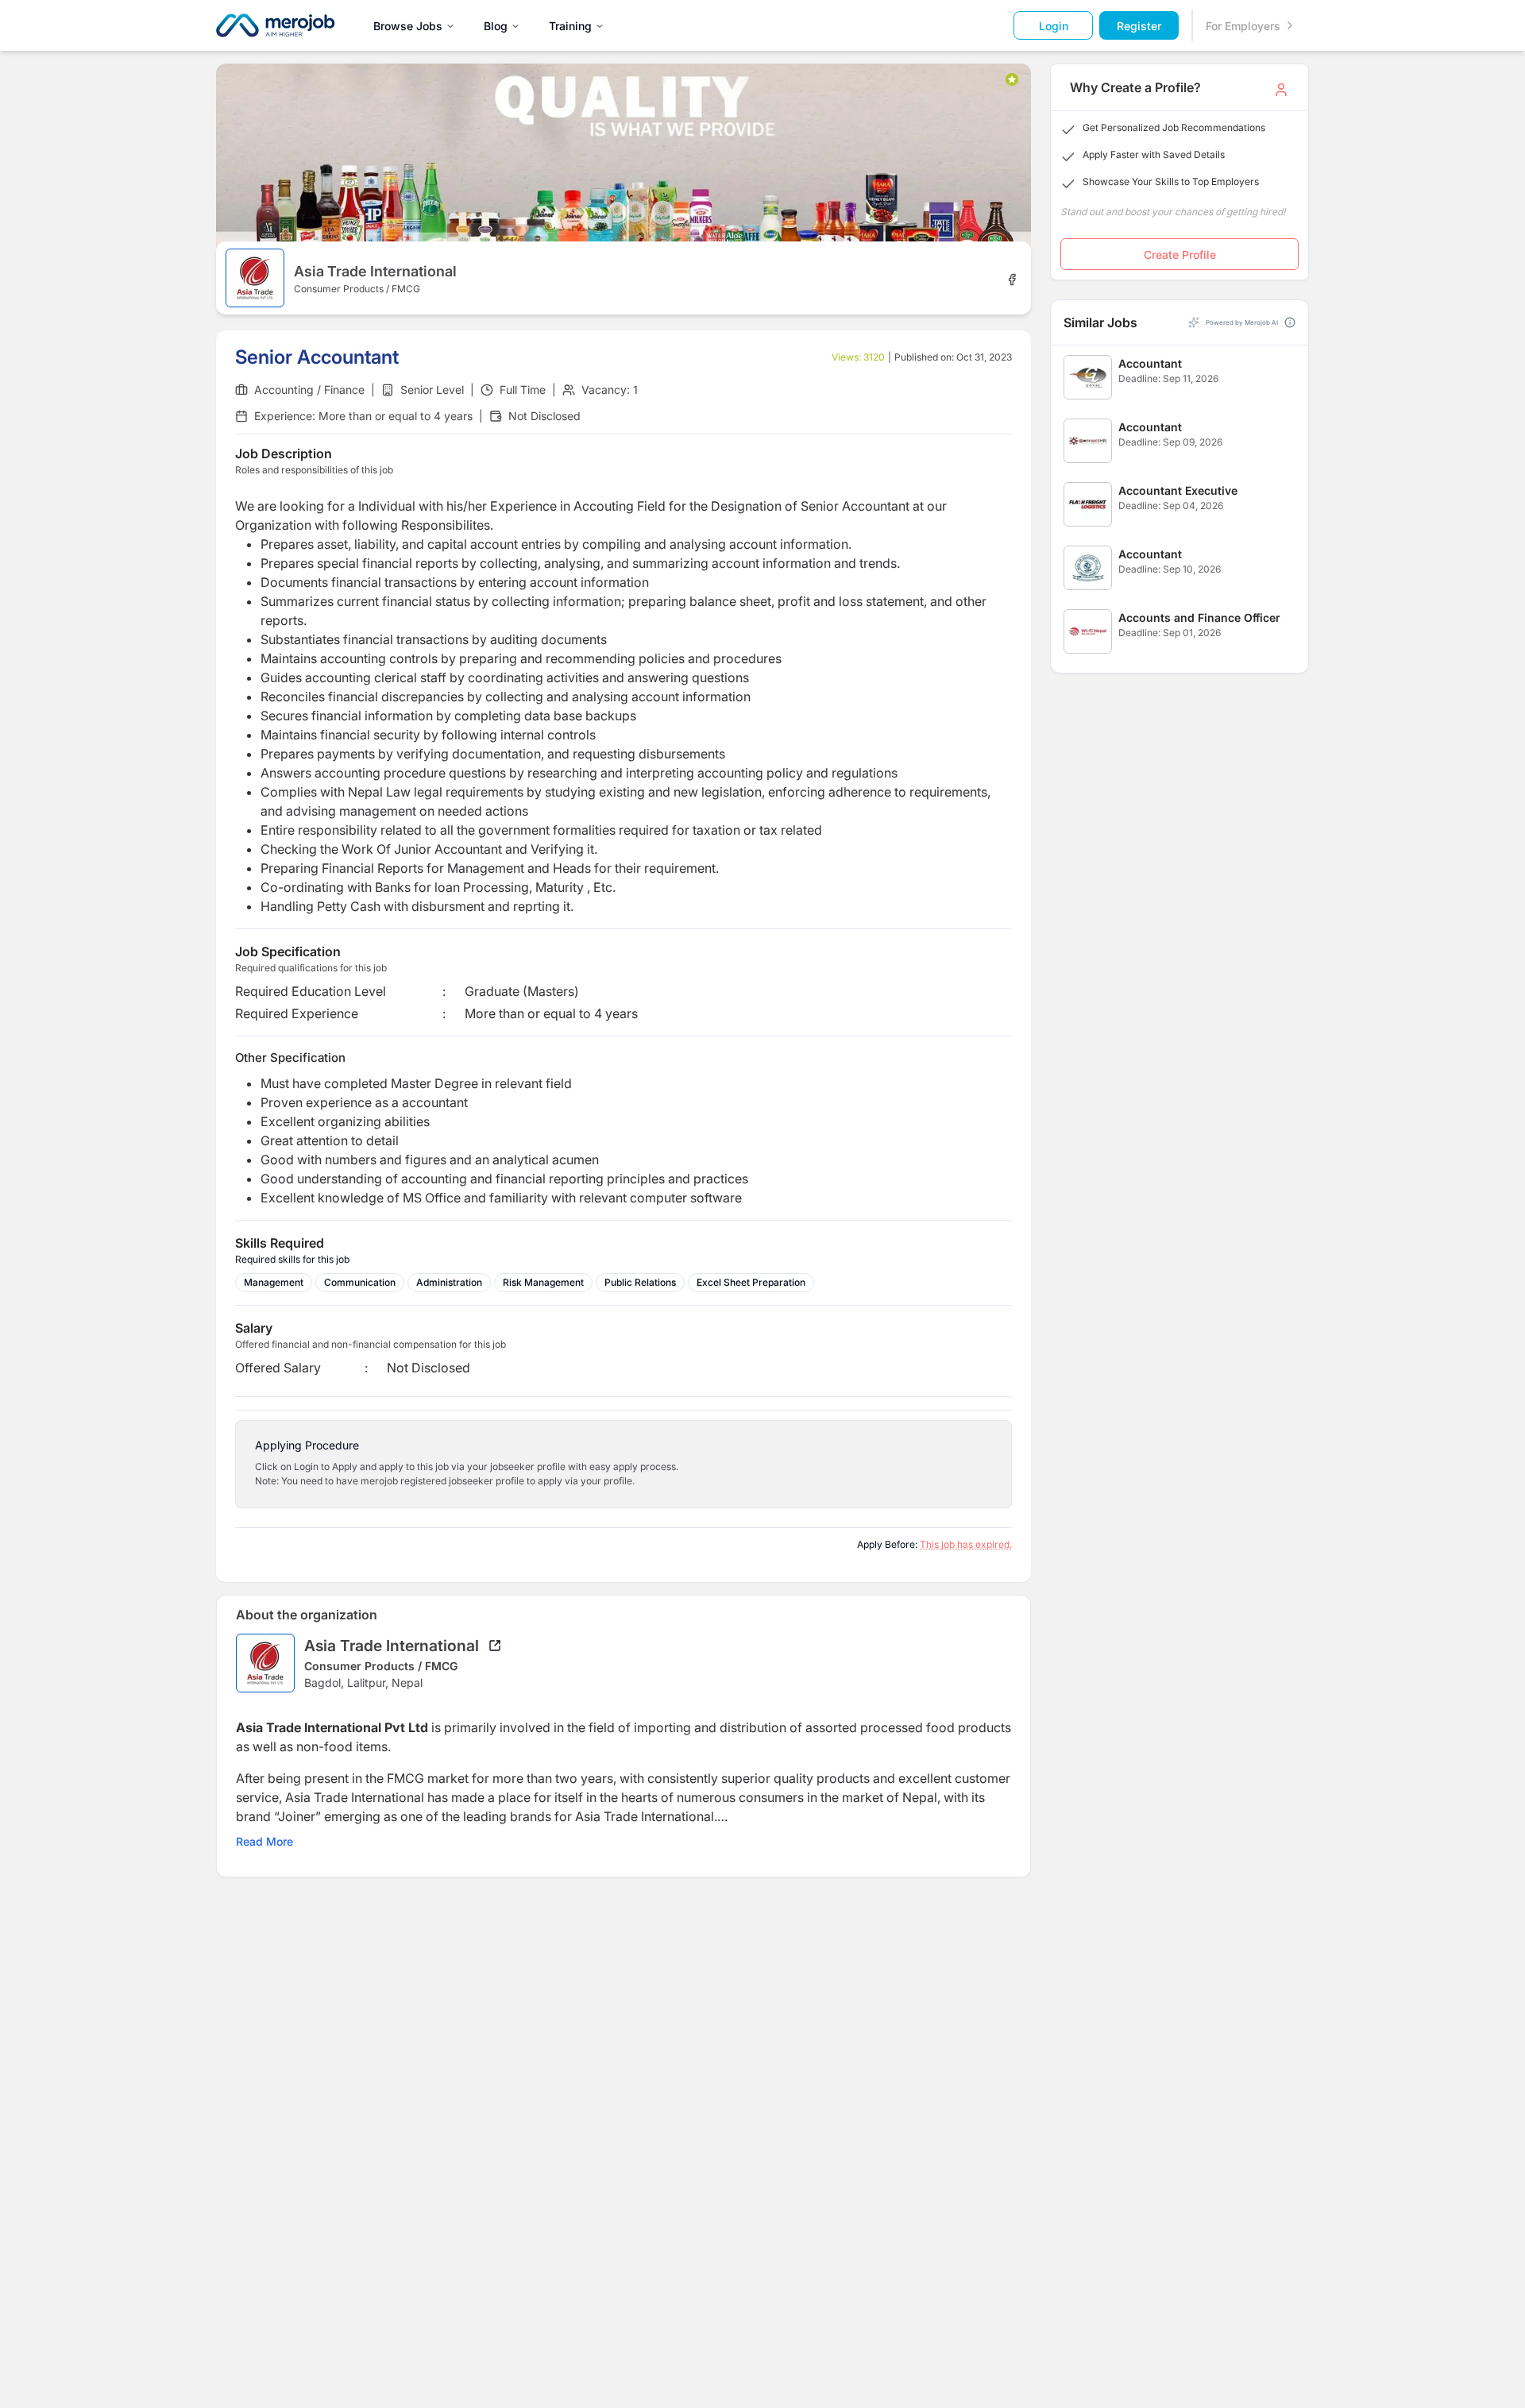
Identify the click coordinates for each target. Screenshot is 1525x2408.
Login (1054, 26)
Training (570, 26)
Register (1139, 26)
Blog (496, 26)
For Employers (1243, 26)
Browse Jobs (408, 26)
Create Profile (1180, 255)
